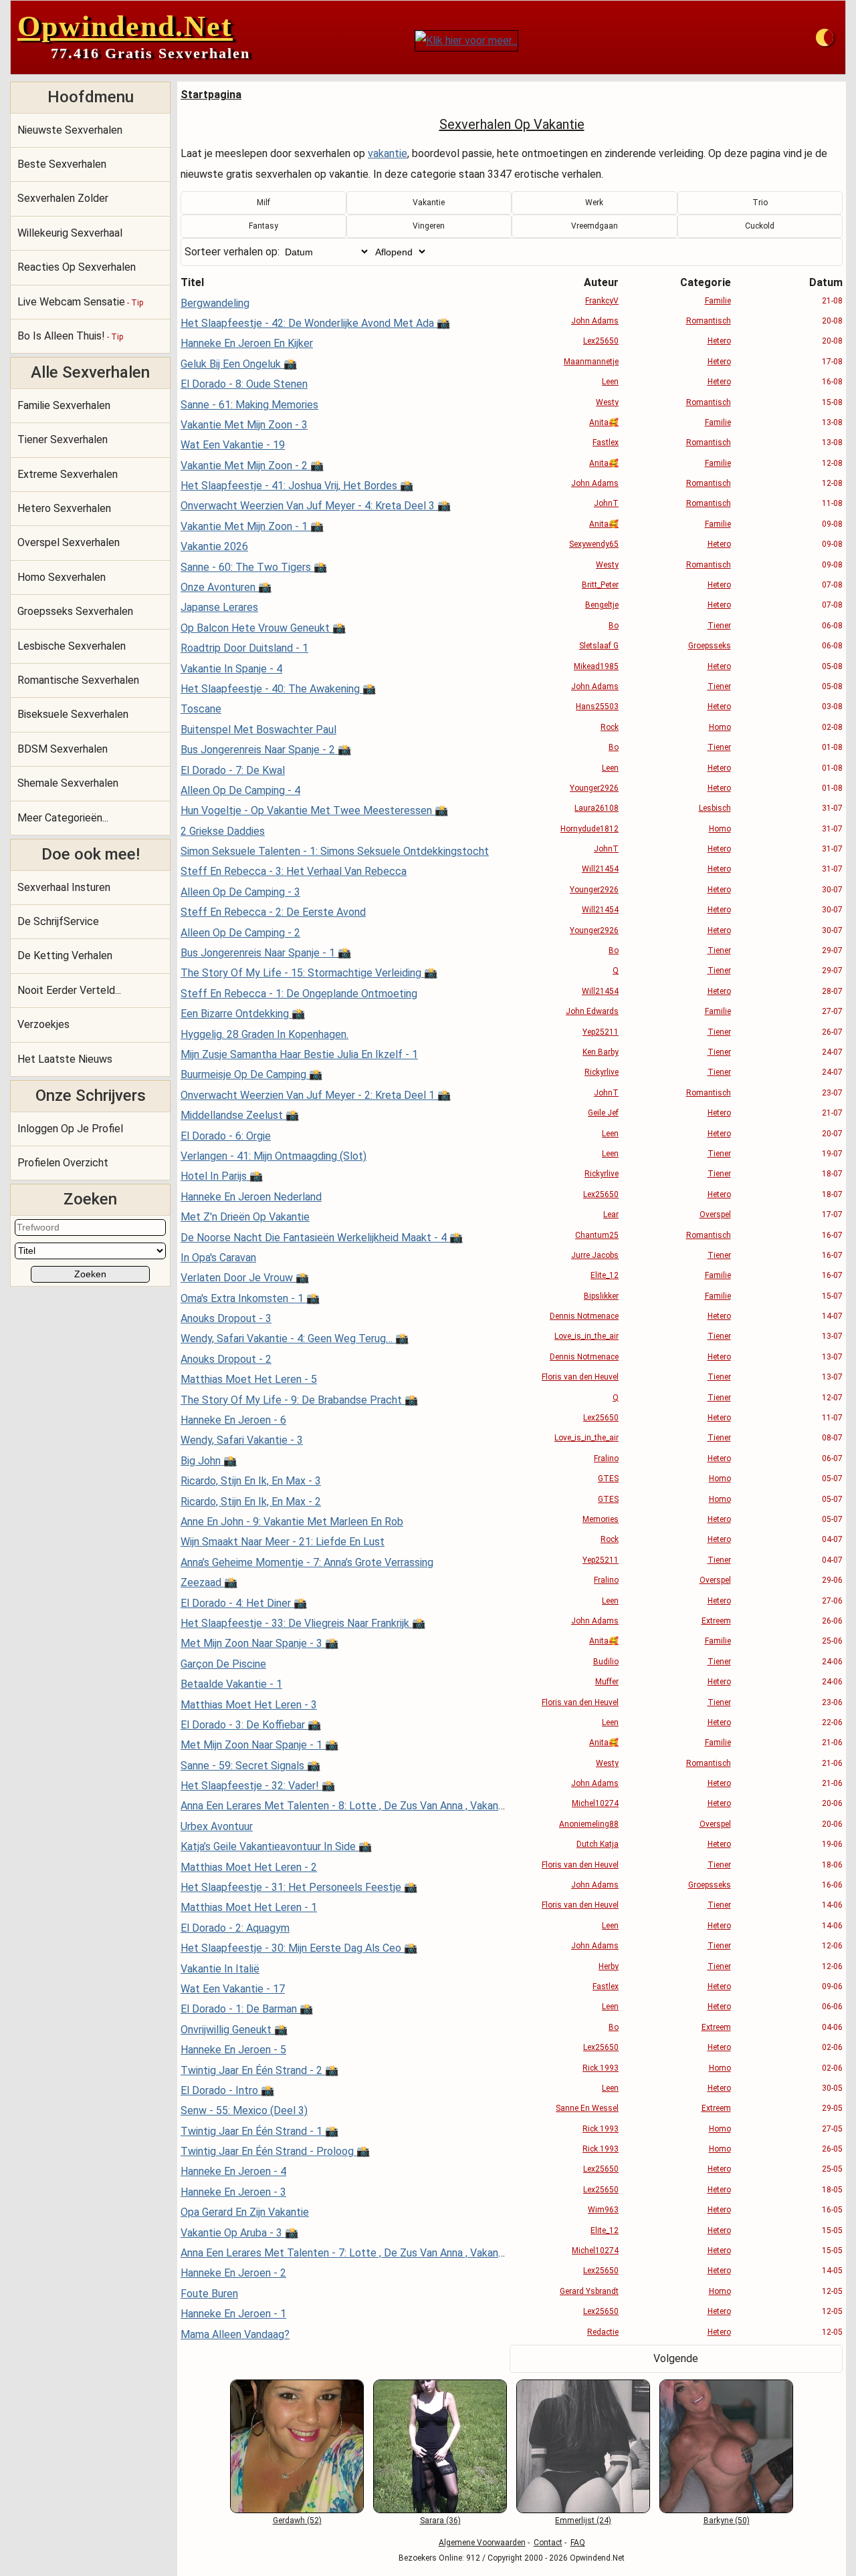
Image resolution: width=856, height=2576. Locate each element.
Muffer (607, 1682)
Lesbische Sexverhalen (72, 646)
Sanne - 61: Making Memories (249, 405)
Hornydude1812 (590, 829)
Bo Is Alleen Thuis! (70, 336)
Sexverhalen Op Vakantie (512, 124)
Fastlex (606, 442)
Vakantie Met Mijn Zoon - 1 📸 (252, 526)
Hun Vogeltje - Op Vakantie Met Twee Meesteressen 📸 (314, 810)
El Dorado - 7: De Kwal (233, 770)
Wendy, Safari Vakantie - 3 (242, 1440)
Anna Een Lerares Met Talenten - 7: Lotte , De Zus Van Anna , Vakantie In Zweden (372, 2253)
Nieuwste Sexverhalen (70, 130)
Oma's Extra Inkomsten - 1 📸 (250, 1298)
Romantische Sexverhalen (78, 680)
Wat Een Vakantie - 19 (233, 445)
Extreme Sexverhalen (68, 474)
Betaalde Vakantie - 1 (231, 1684)
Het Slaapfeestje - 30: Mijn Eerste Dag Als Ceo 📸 (299, 1948)
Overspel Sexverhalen (69, 542)
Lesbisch (715, 808)
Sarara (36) (440, 2521)
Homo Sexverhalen (62, 577)
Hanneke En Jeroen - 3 (233, 2192)
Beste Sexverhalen (62, 164)
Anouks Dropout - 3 (226, 1318)
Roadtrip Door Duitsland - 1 (244, 648)
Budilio (606, 1662)
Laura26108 (597, 808)
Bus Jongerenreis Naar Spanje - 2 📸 (266, 750)
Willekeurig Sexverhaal (70, 233)
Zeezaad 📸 (209, 1582)
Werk (594, 203)
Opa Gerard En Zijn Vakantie (245, 2212)
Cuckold (760, 226)
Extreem (716, 1621)
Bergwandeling (215, 303)
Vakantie (429, 203)
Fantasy (263, 226)
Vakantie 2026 (214, 546)
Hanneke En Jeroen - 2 (233, 2273)
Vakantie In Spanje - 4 (231, 669)
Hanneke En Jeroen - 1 (233, 2314)
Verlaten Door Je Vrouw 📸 (245, 1278)
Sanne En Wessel (587, 2108)
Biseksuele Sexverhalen (73, 714)
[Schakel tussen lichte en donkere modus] (825, 37)
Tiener (719, 626)
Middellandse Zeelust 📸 (240, 1115)
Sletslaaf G (599, 646)
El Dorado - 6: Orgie (226, 1136)
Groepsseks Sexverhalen (75, 611)
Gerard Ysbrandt (589, 2291)
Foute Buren (209, 2294)
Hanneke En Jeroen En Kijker (247, 343)
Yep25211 (601, 1032)
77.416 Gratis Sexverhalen (150, 53)
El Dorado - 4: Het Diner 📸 (244, 1603)
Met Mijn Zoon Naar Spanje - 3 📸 (259, 1643)
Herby (609, 1966)
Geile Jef (603, 1113)
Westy (607, 402)
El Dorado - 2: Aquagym (235, 1928)
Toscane (201, 709)
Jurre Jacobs (595, 1255)
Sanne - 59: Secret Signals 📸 (250, 1766)
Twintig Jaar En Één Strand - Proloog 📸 (275, 2151)
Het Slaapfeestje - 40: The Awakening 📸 (278, 689)
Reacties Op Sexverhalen (77, 267)
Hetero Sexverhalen (64, 508)
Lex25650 (601, 341)
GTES (608, 1478)
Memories (601, 1519)
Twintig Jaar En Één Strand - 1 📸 (259, 2131)
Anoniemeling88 (589, 1824)
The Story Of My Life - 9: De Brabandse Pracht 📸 (299, 1400)
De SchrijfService (58, 921)
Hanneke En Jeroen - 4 (233, 2171)
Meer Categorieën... (63, 818)
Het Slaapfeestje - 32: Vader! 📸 (258, 1786)
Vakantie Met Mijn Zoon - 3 (244, 425)
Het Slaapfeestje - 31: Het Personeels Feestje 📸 (299, 1887)
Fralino (606, 1458)
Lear (611, 1214)
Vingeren (429, 226)
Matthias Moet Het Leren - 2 (249, 1867)
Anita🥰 (604, 422)
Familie (718, 301)
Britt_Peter (600, 585)
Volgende (676, 2358)
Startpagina (211, 95)
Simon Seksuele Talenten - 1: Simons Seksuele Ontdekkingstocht (335, 851)
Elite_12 (605, 1275)
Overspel (715, 1214)
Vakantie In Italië (220, 1969)
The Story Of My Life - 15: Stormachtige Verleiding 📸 (309, 973)
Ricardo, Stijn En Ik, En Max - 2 (251, 1502)
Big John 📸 (209, 1461)
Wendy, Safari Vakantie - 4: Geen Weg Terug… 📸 (295, 1338)
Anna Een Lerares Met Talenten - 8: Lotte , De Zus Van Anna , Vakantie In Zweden (372, 1806)
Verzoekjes (43, 1024)
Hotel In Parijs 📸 (222, 1176)
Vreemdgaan (595, 226)
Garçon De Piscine (223, 1664)
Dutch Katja (598, 1844)
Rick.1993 (601, 2068)
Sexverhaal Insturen (64, 887)
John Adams (595, 321)
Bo (614, 626)
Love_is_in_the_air (586, 1336)
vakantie (388, 153)
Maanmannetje (591, 362)
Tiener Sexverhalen (63, 439)
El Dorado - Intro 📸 (227, 2090)
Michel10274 (595, 1803)
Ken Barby (601, 1052)
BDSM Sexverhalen (63, 749)
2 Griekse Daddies (223, 831)
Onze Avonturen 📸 (226, 587)
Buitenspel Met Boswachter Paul (258, 730)
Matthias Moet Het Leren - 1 (249, 1907)
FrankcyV (602, 301)
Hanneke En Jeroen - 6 (233, 1420)
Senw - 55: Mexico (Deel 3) (244, 2110)
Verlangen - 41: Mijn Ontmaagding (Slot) (274, 1156)
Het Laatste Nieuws (65, 1059)
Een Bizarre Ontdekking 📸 (243, 1014)
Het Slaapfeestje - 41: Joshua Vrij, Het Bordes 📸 (297, 486)
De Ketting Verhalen (65, 955)
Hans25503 (597, 706)
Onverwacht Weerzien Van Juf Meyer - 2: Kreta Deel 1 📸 (316, 1095)
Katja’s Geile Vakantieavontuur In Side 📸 (276, 1846)
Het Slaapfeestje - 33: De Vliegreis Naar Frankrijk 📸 (303, 1623)
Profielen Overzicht (63, 1163)
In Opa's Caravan (218, 1258)
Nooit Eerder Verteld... (69, 990)
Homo (720, 727)
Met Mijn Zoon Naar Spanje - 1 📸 (259, 1745)
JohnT (606, 503)
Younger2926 (594, 788)
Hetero (719, 341)
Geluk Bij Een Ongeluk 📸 (239, 364)
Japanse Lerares (219, 607)
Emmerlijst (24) (583, 2521)
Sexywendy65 (594, 544)
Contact (548, 2543)
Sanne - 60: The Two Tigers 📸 (254, 567)
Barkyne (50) (727, 2521)
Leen (610, 382)
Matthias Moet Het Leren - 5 (249, 1379)
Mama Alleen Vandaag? (235, 2334)
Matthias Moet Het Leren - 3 (249, 1705)
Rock (610, 727)
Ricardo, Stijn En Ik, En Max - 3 (251, 1481)
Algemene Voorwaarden (482, 2543)
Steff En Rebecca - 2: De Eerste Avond (273, 912)
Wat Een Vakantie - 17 (233, 1989)
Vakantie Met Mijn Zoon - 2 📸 (252, 466)
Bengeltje (602, 605)
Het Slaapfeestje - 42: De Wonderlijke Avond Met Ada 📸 (315, 323)
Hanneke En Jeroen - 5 (233, 2050)
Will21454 (600, 869)
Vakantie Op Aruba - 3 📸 (239, 2233)
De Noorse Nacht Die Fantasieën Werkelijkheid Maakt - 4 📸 (322, 1238)
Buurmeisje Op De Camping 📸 (251, 1074)
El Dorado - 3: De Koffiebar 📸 (251, 1725)
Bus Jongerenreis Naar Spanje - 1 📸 (266, 953)
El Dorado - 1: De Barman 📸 (247, 2009)
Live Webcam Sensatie (80, 302)
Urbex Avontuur (217, 1826)
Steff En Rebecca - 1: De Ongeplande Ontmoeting (299, 994)
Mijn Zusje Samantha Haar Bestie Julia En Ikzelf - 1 (299, 1054)
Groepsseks (710, 646)
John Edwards (592, 1011)
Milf (263, 203)
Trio (760, 203)
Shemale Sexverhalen (68, 783)
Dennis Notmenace (584, 1316)
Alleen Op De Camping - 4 (240, 790)
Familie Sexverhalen (64, 405)
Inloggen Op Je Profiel (70, 1129)
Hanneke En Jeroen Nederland (251, 1197)
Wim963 (603, 2210)
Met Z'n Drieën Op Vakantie (245, 1217)
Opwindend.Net (125, 26)
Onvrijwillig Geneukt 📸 (234, 2030)
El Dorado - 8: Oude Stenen (244, 384)
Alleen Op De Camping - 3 (240, 892)
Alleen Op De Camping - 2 (240, 933)
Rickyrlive (602, 1072)
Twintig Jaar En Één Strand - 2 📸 (259, 2070)
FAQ (578, 2543)
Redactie (603, 2332)
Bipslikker (601, 1296)
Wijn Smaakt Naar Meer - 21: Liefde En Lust (283, 1542)
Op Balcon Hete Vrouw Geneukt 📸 (263, 628)
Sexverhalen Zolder (63, 198)
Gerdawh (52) (297, 2521)
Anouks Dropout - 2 (226, 1359)
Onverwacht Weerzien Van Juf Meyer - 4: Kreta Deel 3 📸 (316, 506)
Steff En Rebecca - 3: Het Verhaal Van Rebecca (294, 871)
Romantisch (709, 321)
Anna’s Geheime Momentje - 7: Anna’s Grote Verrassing (307, 1562)
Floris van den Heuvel (580, 1377)
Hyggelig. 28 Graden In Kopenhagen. (264, 1034)
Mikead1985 (596, 666)
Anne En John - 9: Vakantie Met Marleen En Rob (292, 1522)
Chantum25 (597, 1235)
